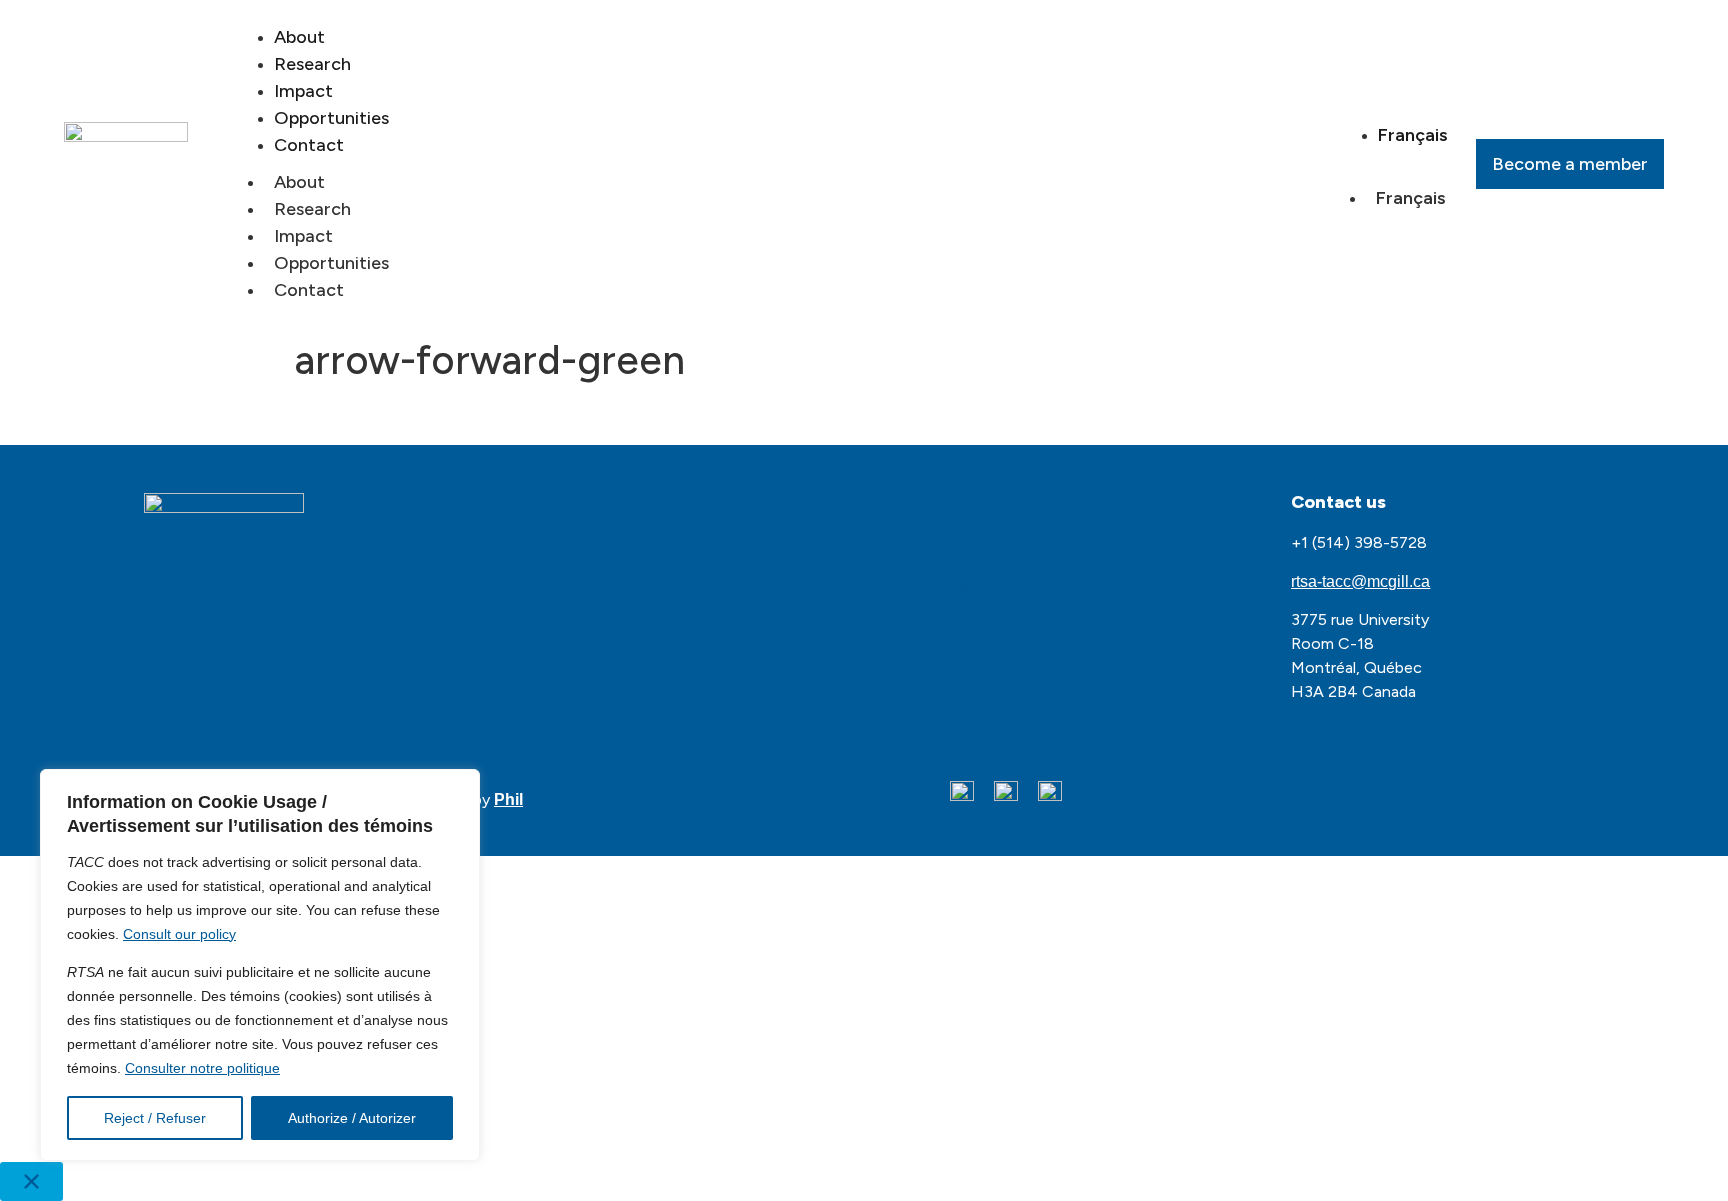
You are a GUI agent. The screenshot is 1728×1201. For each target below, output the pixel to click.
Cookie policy (998, 528)
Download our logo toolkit (1040, 696)
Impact (303, 236)
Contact (309, 145)
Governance (993, 668)
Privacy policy (999, 500)
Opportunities (331, 263)
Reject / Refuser (155, 1118)
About (299, 182)
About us (981, 556)
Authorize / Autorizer (352, 1118)
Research (312, 209)
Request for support (1019, 724)
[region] (260, 965)
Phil (508, 799)
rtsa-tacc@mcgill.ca (1360, 581)
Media (972, 584)
